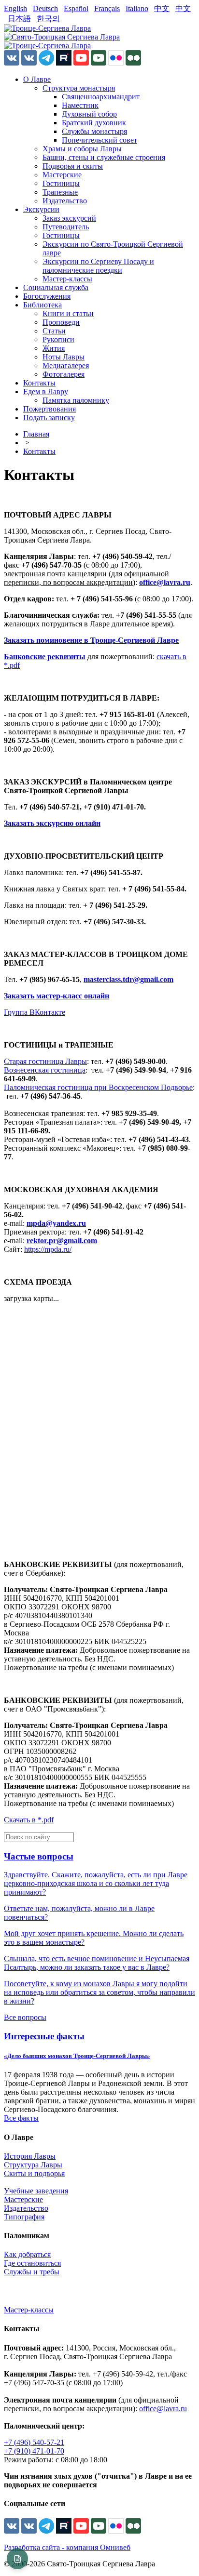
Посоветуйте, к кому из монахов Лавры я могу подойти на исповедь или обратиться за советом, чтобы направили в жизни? (99, 1992)
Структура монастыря (79, 88)
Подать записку (49, 418)
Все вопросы (25, 2017)
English (15, 8)
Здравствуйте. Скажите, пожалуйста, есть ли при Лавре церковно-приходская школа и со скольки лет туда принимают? (96, 1883)
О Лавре (37, 79)
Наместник (80, 105)
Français (107, 8)
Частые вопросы (39, 1856)
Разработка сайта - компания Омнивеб (67, 2547)
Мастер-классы (67, 279)
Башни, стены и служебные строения (104, 157)
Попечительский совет (99, 140)
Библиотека (43, 305)
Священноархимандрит (101, 97)
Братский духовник (94, 123)
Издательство (65, 201)
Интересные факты (44, 2036)
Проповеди (61, 322)
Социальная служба (56, 287)
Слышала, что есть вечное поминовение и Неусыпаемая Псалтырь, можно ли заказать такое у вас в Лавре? (97, 1963)
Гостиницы (61, 183)
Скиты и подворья (34, 2173)
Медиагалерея (66, 365)
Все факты (21, 2118)
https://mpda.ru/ (48, 1249)
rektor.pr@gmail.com (62, 1241)
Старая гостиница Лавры (45, 1061)
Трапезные (60, 192)
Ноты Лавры (64, 357)
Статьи (54, 331)
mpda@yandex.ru (56, 1223)
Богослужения (47, 296)
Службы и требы (32, 2272)
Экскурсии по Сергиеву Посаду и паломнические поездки (98, 266)
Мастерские (62, 175)
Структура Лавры (33, 2165)
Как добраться (27, 2254)
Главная (36, 434)
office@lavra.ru (165, 582)
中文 (162, 8)
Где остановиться (32, 2263)
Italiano (137, 8)
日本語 (19, 19)
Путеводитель (66, 227)
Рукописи (58, 339)
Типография (24, 2217)
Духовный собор (89, 114)
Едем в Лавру (46, 392)
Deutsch (45, 8)
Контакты (39, 383)
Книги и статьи (68, 313)
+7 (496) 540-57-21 (34, 2442)
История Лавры (30, 2156)
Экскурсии (41, 209)
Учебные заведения (36, 2191)
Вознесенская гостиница (45, 1070)
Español (76, 8)
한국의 (48, 19)
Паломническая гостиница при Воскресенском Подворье (98, 1087)
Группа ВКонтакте (35, 1012)
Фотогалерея (64, 374)
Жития (54, 348)
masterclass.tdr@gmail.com (128, 979)
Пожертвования (50, 409)
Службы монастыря (94, 131)
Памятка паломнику (76, 400)
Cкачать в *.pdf (29, 1820)
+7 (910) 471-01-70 (34, 2451)
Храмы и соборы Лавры (82, 149)
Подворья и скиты (73, 166)
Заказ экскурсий (69, 218)
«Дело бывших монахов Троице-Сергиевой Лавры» (77, 2056)
